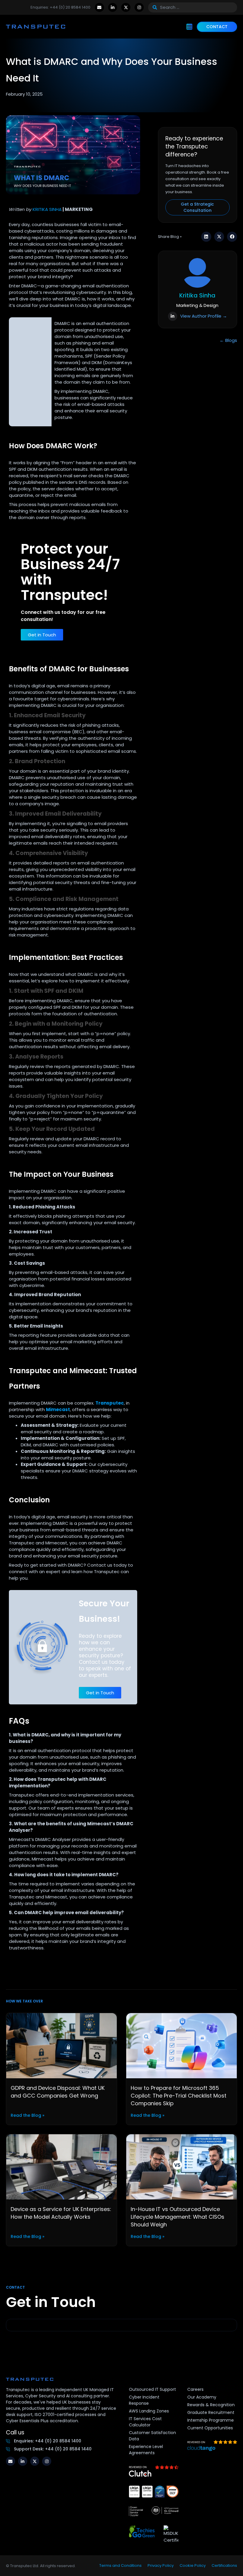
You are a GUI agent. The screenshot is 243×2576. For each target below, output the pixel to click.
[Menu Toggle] (189, 27)
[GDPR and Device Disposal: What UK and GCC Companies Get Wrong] (61, 2045)
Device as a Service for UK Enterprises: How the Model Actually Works (61, 2213)
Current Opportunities (210, 2428)
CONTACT (217, 27)
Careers (195, 2389)
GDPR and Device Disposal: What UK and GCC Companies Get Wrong (58, 2092)
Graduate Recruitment (211, 2412)
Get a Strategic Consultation (197, 207)
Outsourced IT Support (152, 2389)
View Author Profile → (204, 316)
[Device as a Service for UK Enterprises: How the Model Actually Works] (61, 2166)
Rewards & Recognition (211, 2405)
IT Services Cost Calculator (145, 2422)
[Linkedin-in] (113, 8)
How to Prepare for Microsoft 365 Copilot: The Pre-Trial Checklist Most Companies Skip (179, 2096)
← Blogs (228, 340)
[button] (206, 237)
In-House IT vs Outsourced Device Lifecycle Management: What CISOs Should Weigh (178, 2217)
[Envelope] (99, 8)
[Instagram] (139, 8)
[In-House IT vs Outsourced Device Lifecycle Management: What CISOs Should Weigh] (182, 2166)
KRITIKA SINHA (47, 209)
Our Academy (202, 2397)
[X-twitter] (126, 8)
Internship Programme (211, 2420)
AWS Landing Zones (149, 2411)
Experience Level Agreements (146, 2450)
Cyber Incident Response (144, 2400)
